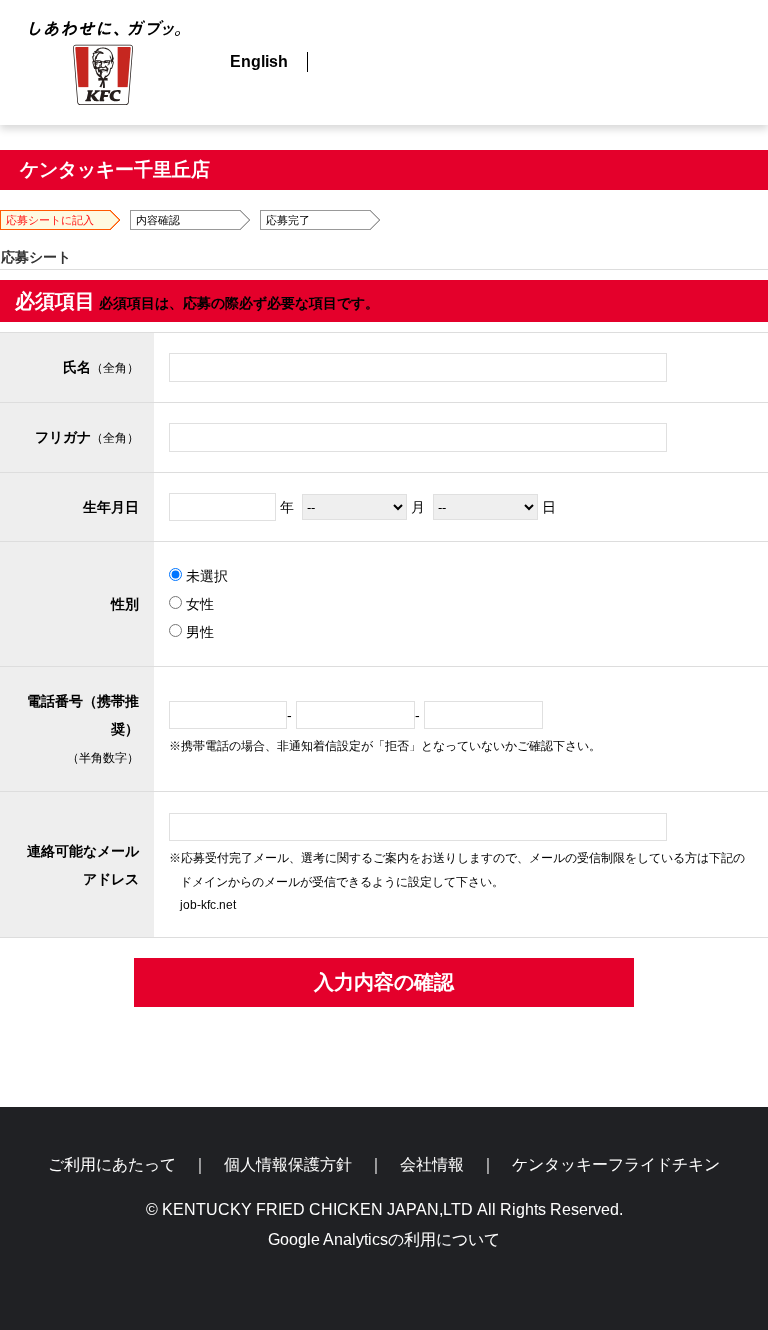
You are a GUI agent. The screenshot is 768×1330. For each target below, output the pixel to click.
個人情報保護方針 (288, 1164)
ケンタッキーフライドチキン (616, 1164)
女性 (198, 604)
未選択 (205, 576)
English (259, 61)
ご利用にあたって (112, 1164)
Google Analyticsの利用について (384, 1239)
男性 (198, 632)
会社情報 (432, 1164)
